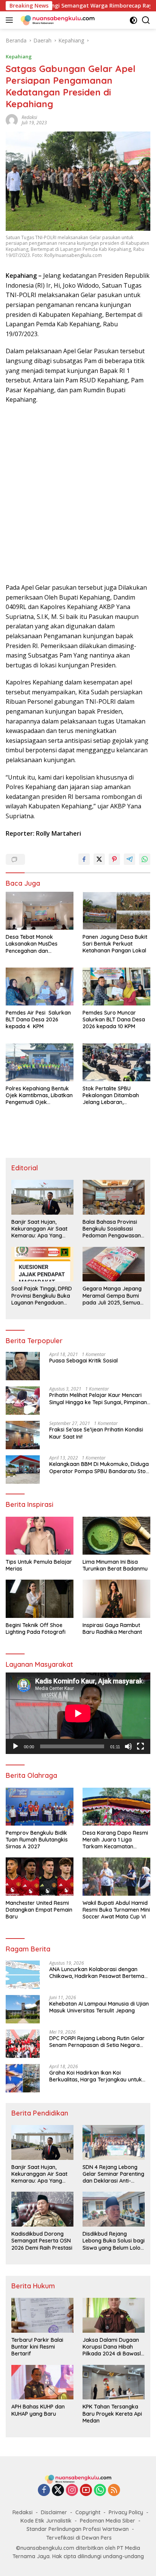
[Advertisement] (78, 494)
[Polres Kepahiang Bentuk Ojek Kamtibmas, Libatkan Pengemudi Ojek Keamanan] (40, 1062)
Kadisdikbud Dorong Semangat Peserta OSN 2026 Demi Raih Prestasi (42, 2241)
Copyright (88, 2512)
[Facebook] (44, 2491)
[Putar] (16, 1746)
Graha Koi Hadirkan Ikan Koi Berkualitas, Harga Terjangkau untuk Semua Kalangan (96, 2076)
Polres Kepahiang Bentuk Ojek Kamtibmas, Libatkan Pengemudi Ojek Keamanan (39, 1095)
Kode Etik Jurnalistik (46, 2521)
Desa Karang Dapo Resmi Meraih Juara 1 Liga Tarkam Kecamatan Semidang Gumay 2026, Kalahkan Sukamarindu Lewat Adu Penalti (115, 1840)
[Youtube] (86, 2491)
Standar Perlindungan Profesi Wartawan (78, 2529)
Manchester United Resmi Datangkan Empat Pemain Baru (39, 1910)
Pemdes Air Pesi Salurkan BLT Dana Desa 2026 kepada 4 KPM (38, 1019)
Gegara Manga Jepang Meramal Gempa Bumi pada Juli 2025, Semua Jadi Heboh (112, 1296)
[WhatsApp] (100, 2491)
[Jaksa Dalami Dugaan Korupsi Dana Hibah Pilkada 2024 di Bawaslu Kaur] (114, 2315)
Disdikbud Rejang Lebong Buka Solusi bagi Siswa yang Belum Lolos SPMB (114, 2241)
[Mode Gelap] (133, 20)
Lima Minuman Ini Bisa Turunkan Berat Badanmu (115, 1565)
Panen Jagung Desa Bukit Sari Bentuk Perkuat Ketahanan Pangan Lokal (115, 944)
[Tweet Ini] (99, 859)
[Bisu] (128, 1746)
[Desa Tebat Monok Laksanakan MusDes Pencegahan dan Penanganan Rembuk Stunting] (40, 911)
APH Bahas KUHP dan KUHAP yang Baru (38, 2410)
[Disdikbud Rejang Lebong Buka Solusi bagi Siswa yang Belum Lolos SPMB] (114, 2209)
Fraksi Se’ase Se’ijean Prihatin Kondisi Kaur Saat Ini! (96, 1433)
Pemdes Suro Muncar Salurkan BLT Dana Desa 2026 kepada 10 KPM (114, 1019)
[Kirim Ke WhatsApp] (145, 859)
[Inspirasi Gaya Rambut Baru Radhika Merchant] (116, 1599)
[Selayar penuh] (140, 1746)
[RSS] (114, 2491)
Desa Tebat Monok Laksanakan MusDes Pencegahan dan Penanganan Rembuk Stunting (33, 944)
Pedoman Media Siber (108, 2521)
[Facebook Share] (84, 859)
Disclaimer (54, 2512)
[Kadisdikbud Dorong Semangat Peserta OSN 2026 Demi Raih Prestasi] (42, 2209)
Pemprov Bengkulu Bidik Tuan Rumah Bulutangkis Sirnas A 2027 (37, 1840)
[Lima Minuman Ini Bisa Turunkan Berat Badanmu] (116, 1536)
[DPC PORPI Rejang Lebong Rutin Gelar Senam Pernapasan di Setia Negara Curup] (23, 2044)
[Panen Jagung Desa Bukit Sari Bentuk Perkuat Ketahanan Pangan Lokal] (116, 911)
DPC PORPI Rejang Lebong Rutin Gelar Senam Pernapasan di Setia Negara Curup (97, 2042)
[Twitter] (58, 2491)
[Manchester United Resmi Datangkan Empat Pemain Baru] (40, 1876)
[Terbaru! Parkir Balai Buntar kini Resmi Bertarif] (42, 2315)
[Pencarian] (146, 20)
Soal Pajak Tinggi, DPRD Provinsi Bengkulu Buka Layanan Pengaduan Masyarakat (42, 1296)
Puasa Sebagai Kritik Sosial (83, 1361)
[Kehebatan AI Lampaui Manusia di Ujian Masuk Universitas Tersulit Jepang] (23, 2009)
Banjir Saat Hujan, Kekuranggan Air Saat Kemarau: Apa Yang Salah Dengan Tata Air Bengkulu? (40, 1229)
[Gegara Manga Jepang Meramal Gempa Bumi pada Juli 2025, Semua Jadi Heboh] (114, 1264)
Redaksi (23, 2512)
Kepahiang (19, 56)
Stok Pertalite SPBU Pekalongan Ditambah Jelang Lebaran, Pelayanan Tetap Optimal (115, 1095)
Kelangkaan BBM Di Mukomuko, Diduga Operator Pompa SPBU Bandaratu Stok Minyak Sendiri (99, 1467)
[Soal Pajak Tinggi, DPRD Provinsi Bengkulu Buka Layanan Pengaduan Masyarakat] (42, 1264)
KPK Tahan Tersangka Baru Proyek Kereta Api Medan (112, 2413)
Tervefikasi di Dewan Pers (79, 2538)
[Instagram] (72, 2491)
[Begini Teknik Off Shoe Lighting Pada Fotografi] (40, 1599)
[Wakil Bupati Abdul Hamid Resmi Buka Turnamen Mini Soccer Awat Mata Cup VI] (116, 1876)
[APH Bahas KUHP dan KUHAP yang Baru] (42, 2382)
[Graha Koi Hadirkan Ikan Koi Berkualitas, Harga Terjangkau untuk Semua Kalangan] (23, 2078)
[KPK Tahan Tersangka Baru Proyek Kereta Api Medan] (114, 2382)
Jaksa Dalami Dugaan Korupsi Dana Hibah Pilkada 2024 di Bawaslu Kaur (113, 2347)
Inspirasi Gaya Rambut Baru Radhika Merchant (112, 1629)
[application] (78, 1713)
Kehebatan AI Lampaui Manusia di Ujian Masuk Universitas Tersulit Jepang (99, 2007)
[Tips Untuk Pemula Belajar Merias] (40, 1536)
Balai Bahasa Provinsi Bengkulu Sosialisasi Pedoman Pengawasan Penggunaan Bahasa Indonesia (112, 1229)
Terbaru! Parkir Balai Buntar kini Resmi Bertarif (37, 2347)
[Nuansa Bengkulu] (57, 20)
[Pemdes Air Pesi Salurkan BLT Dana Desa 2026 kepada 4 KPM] (40, 987)
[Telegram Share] (129, 859)
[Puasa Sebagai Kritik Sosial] (23, 1366)
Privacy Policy (126, 2512)
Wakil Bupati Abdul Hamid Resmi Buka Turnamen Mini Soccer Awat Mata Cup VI (116, 1910)
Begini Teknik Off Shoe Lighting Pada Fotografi (36, 1629)
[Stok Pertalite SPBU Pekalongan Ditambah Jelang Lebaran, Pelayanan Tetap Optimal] (116, 1062)
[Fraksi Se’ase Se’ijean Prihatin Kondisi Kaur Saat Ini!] (23, 1435)
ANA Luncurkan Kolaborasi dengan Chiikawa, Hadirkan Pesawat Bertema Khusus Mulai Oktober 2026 (97, 1973)
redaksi (29, 117)
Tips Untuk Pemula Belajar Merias (39, 1565)
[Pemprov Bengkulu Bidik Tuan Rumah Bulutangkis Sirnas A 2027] (40, 1807)
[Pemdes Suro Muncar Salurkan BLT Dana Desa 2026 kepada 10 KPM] (116, 987)
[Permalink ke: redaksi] (12, 119)
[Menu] (11, 20)
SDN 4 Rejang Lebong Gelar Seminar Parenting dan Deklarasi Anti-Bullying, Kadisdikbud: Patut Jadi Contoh (113, 2174)
